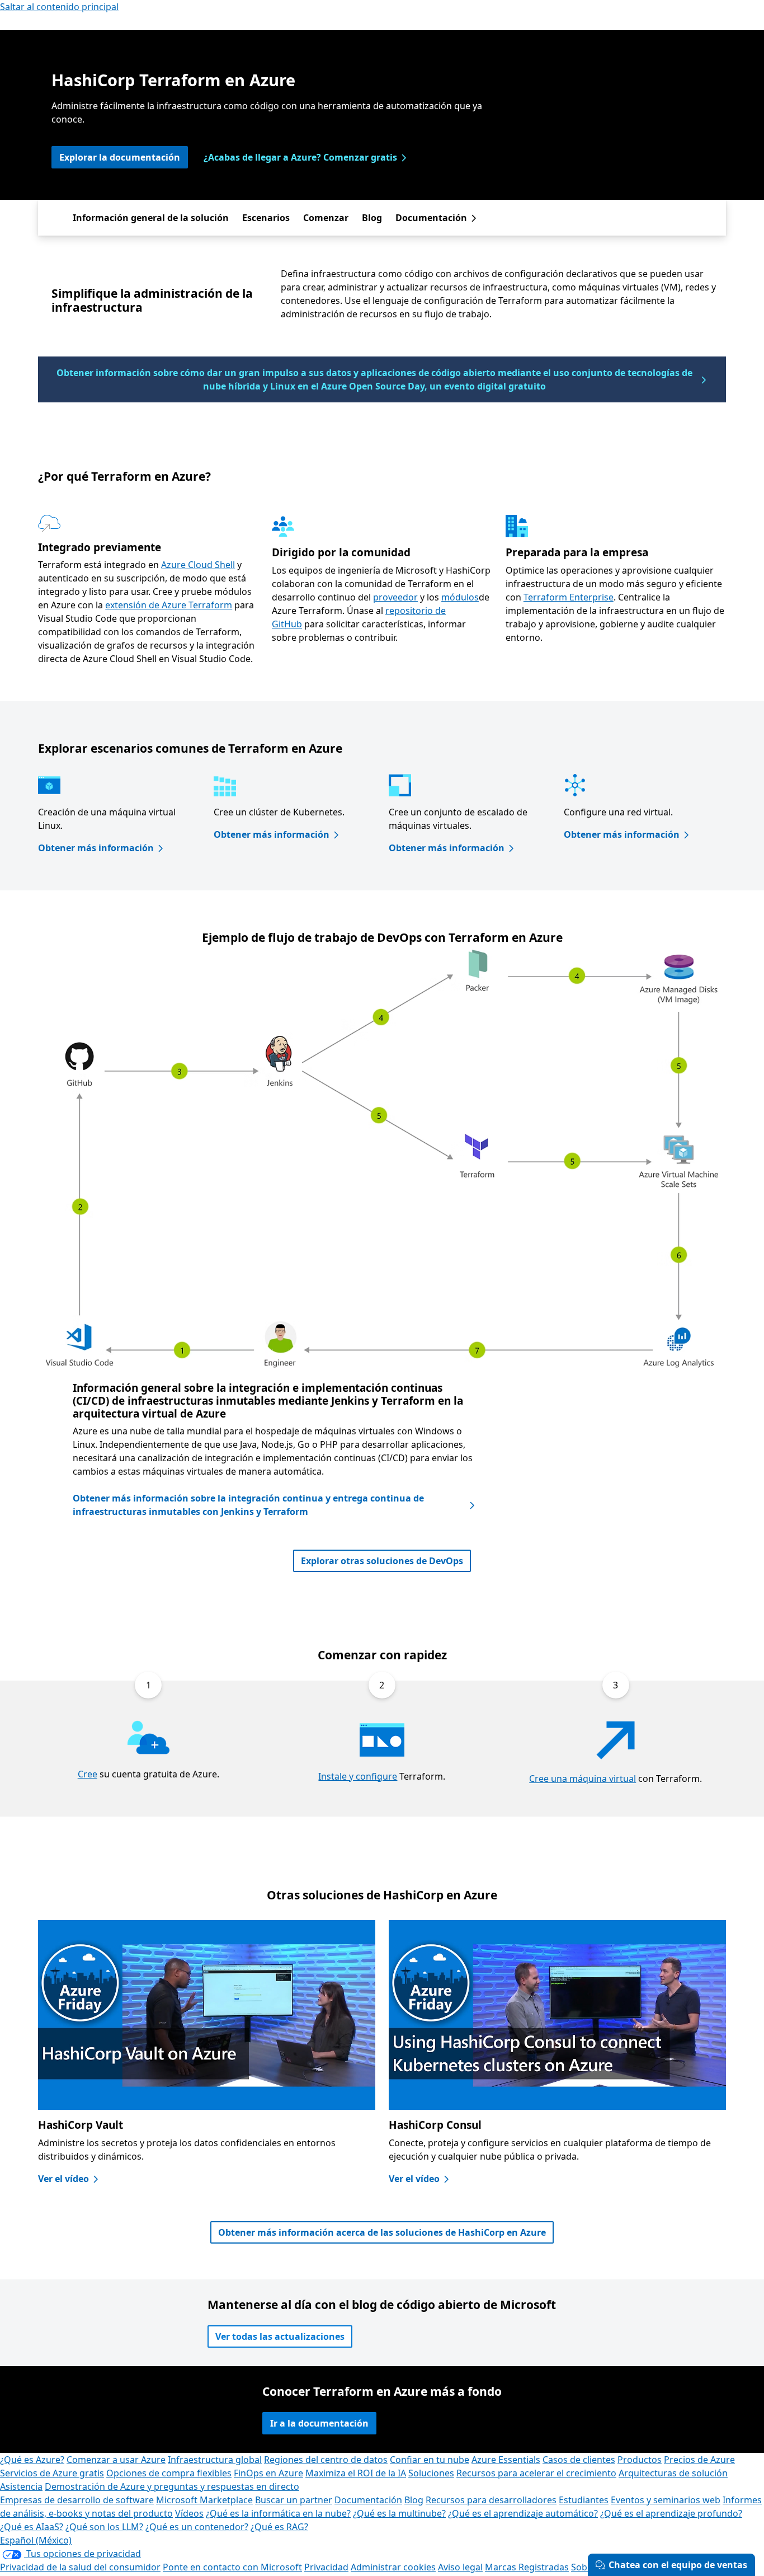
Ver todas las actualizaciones (280, 2336)
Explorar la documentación (120, 157)
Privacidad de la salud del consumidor (80, 2567)
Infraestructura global (215, 2460)
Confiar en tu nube (430, 2460)
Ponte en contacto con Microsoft (232, 2567)
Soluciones (431, 2473)
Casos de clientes (579, 2460)
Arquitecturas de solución (673, 2473)
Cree (88, 1774)
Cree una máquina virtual (583, 1779)
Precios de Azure (699, 2460)
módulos (460, 597)
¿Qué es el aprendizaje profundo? (671, 2513)
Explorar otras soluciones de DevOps (382, 1561)
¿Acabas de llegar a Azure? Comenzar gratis (300, 157)
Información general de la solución (151, 218)
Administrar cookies (393, 2567)
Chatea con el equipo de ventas (678, 2565)
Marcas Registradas (527, 2567)
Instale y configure (358, 1776)
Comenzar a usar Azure (116, 2460)
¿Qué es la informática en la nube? (278, 2513)
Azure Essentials (506, 2460)
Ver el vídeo (63, 2179)
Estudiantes (584, 2500)
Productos (640, 2460)
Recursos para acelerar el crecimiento (536, 2473)
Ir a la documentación (319, 2423)
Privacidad (326, 2567)
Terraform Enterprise (569, 597)
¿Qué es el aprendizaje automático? (523, 2513)
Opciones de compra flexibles (169, 2473)
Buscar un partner (294, 2500)
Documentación (431, 218)
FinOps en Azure (268, 2473)
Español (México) (36, 2540)
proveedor (395, 597)
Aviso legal (460, 2567)
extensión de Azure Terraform (169, 605)
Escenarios (266, 218)
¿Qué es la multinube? (399, 2513)
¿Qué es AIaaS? (32, 2527)
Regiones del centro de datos (326, 2460)
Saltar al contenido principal (59, 7)
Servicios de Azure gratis (52, 2473)
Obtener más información (96, 848)
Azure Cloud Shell (198, 565)
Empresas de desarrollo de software (77, 2500)
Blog (372, 218)
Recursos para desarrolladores (491, 2500)
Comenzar (326, 218)
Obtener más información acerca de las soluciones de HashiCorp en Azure (382, 2232)
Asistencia (21, 2486)
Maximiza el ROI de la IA (356, 2473)
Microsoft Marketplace (204, 2500)
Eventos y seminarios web (666, 2500)
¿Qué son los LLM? (104, 2527)
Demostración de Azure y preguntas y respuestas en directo (172, 2486)
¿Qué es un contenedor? (197, 2527)
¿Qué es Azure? (32, 2460)
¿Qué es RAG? (279, 2527)
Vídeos (189, 2513)
